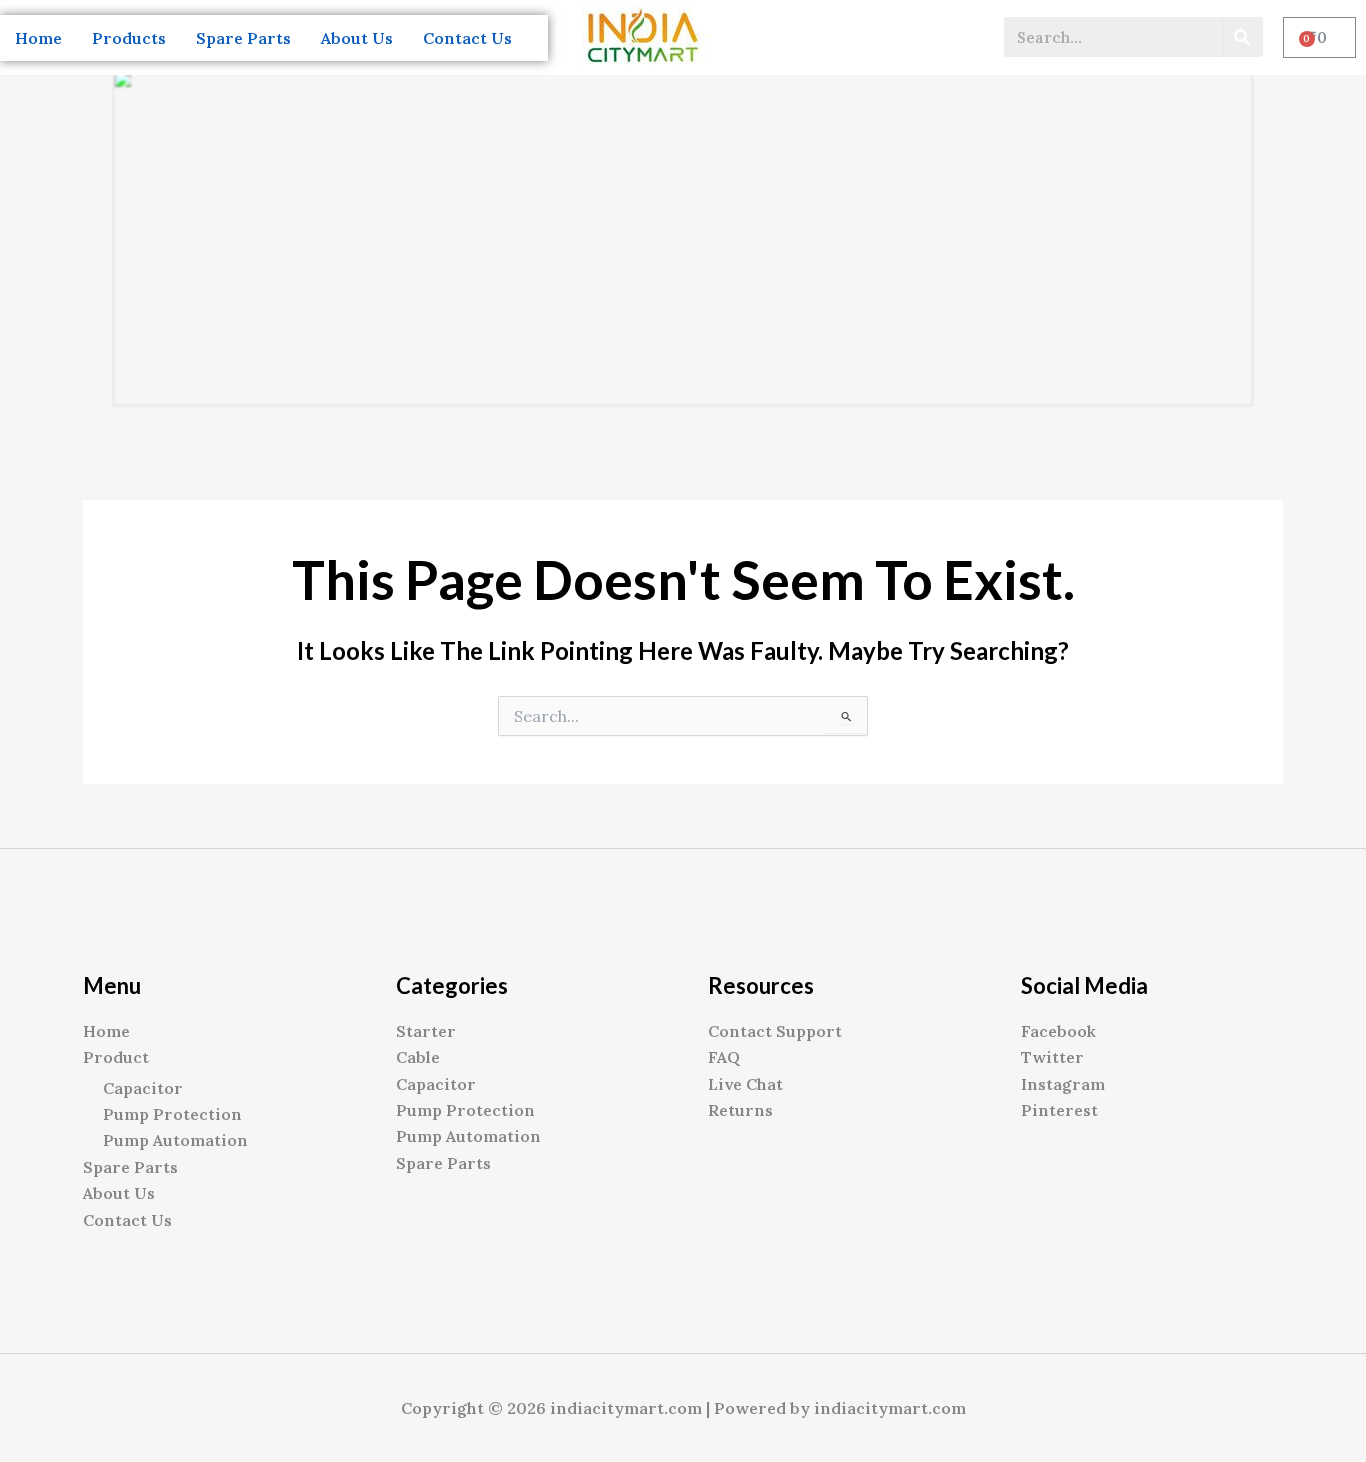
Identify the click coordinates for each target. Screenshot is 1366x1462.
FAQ (724, 1057)
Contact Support (775, 1031)
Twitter (1052, 1057)
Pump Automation (175, 1140)
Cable (418, 1057)
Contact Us (467, 38)
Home (38, 38)
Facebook (1058, 1031)
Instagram (1063, 1084)
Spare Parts (243, 38)
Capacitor (143, 1088)
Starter (426, 1031)
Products (129, 38)
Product (116, 1057)
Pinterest (1059, 1110)
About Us (357, 38)
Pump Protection (172, 1114)
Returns (740, 1110)
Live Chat (745, 1084)
